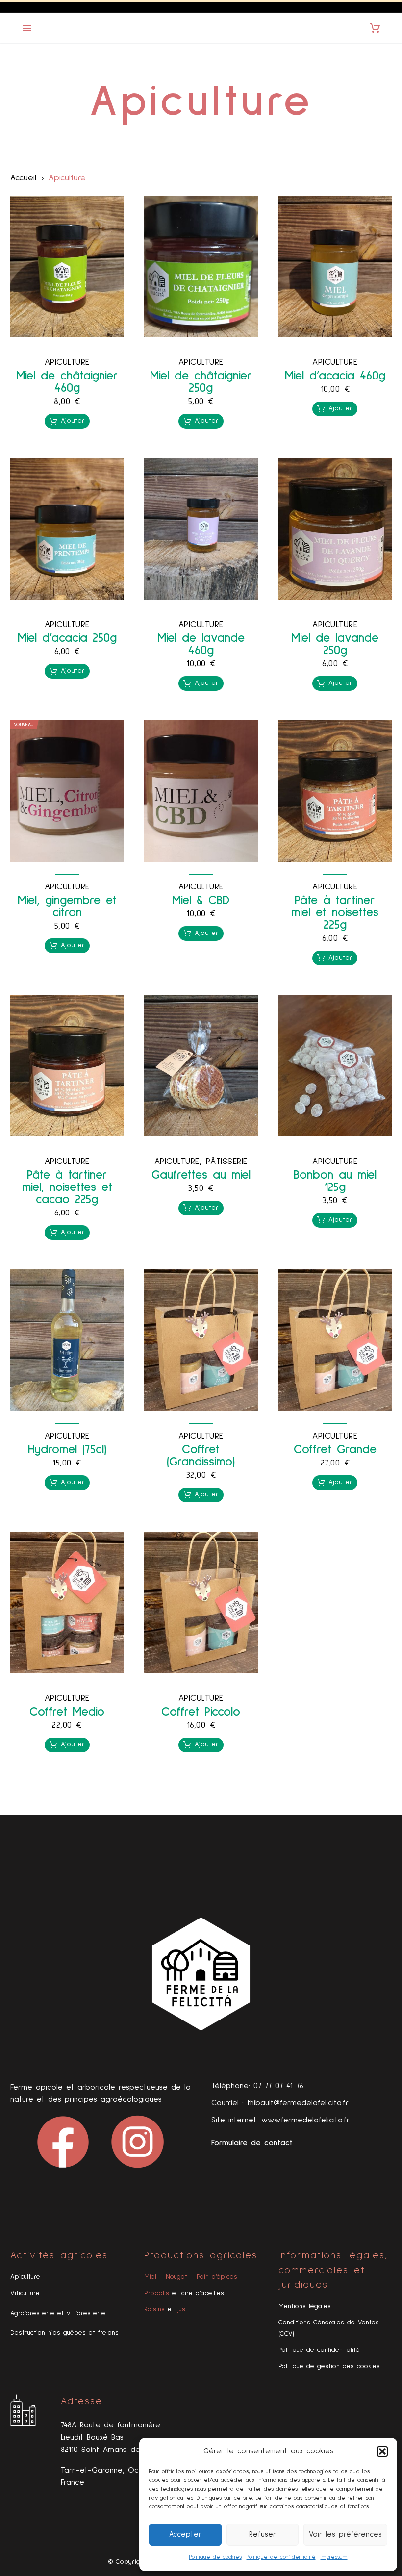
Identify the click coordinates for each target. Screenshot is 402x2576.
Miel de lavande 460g (201, 644)
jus (181, 2309)
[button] (382, 2451)
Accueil (23, 178)
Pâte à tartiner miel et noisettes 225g (335, 913)
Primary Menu (27, 28)
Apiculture (67, 362)
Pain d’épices (217, 2277)
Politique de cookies (215, 2557)
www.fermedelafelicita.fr (305, 2120)
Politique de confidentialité (281, 2557)
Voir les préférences (345, 2535)
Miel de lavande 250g (335, 644)
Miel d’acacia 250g (67, 638)
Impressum (334, 2557)
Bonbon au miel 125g (335, 1181)
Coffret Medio (67, 1712)
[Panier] (375, 28)
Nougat (176, 2277)
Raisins (154, 2309)
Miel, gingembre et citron (67, 907)
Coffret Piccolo (201, 1712)
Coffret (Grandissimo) (201, 1456)
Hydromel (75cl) (67, 1450)
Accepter (185, 2535)
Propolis (157, 2293)
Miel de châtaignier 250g (201, 382)
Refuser (263, 2535)
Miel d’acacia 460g (335, 376)
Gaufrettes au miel (201, 1175)
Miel (150, 2277)
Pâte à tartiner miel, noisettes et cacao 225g (67, 1187)
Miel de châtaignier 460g (67, 382)
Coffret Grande (335, 1450)
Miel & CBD (201, 900)
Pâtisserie (227, 1162)
